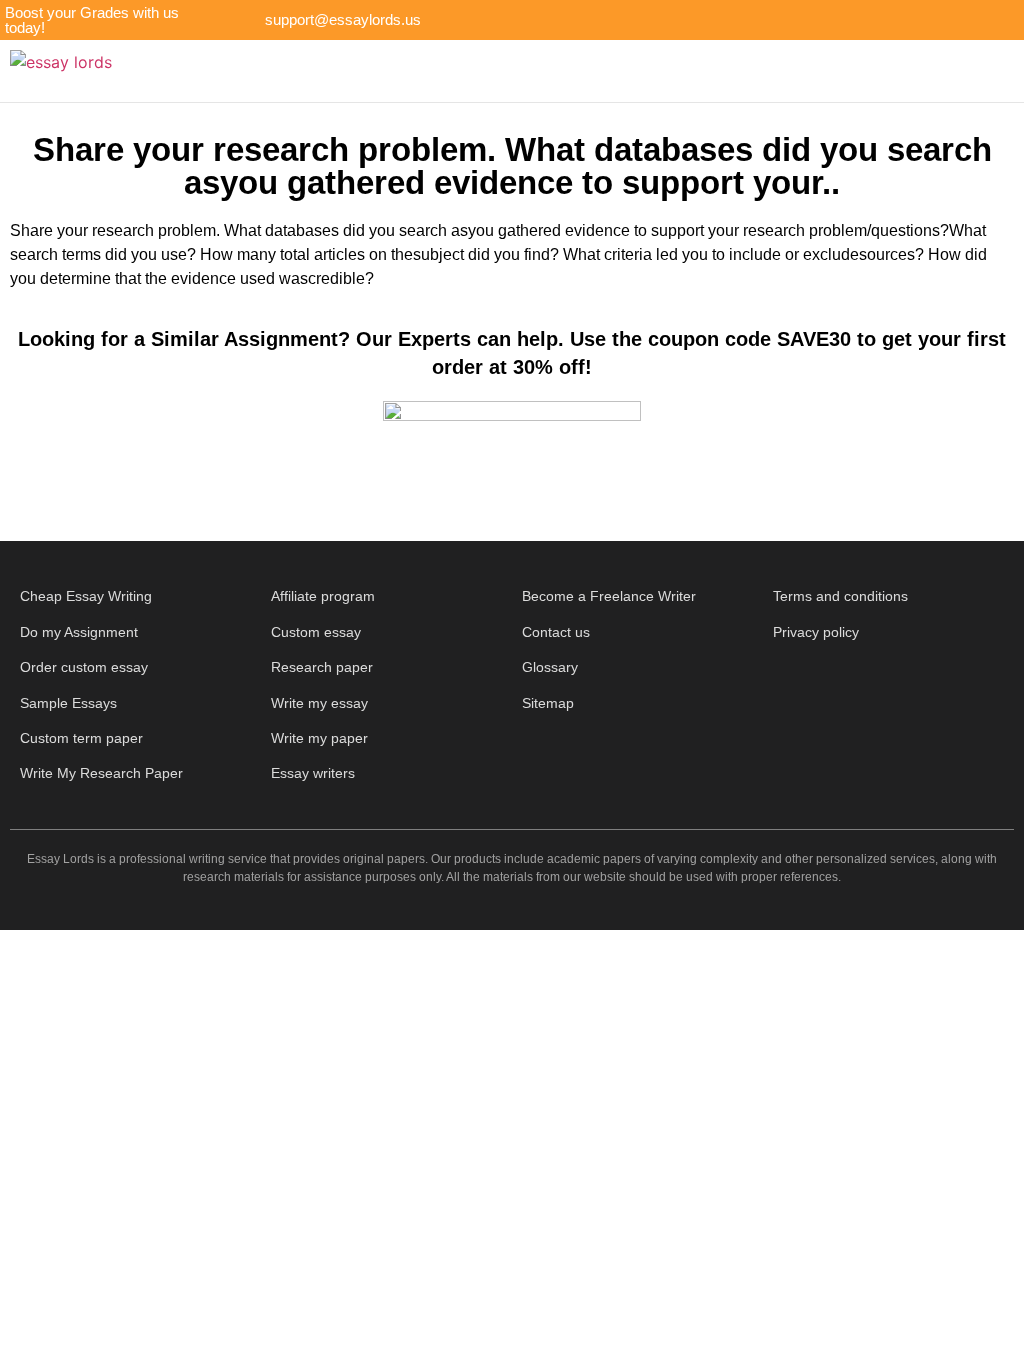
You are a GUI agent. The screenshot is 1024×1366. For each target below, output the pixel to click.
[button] (556, 71)
